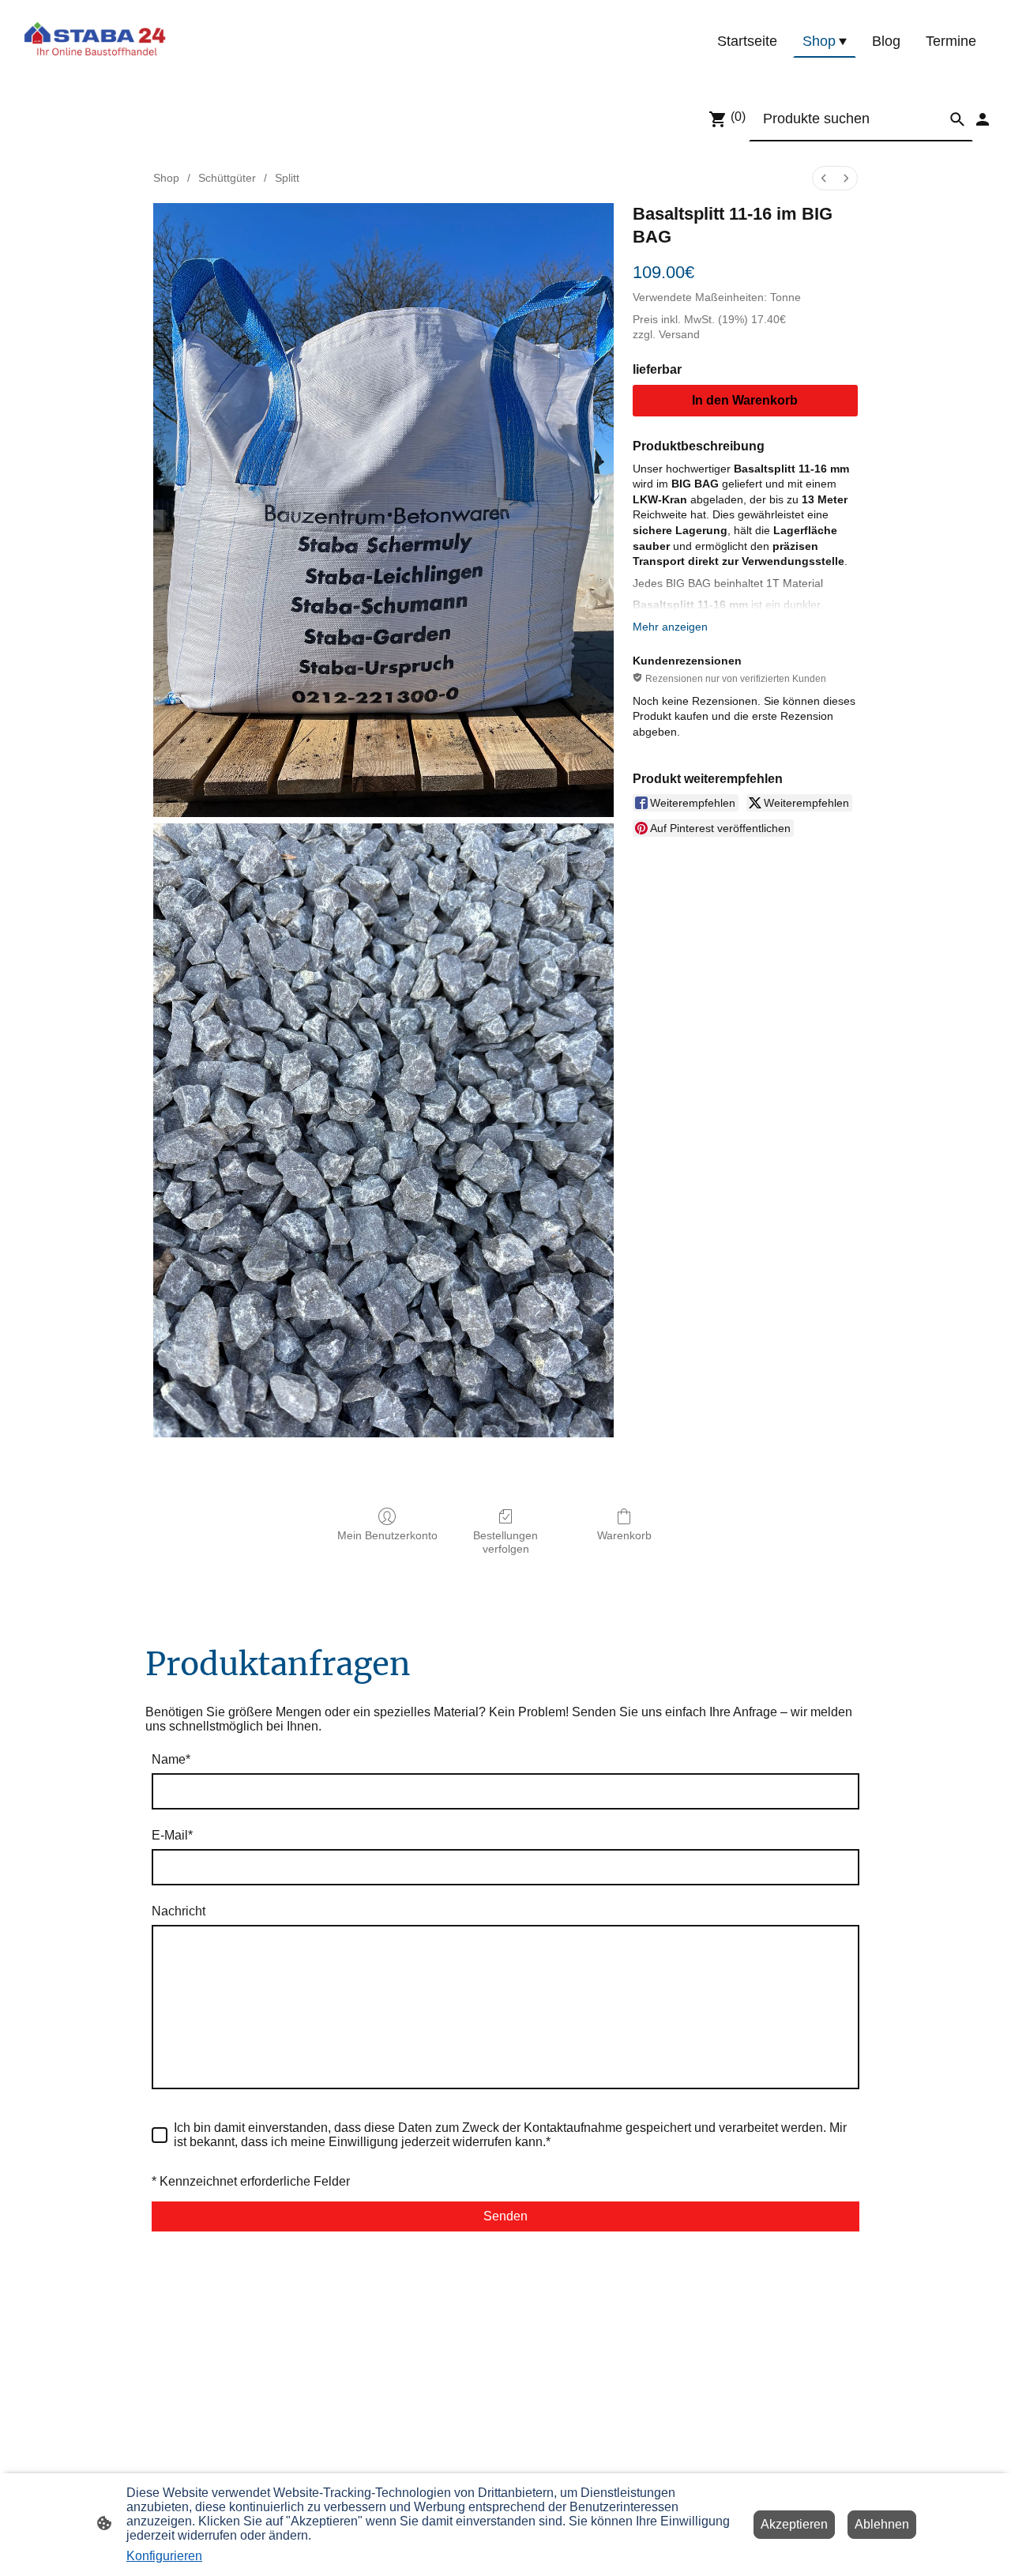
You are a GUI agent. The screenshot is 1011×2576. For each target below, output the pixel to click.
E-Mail (172, 1835)
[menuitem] (824, 178)
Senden (505, 2216)
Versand (679, 334)
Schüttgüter (227, 178)
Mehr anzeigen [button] (670, 627)
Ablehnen (882, 2524)
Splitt (287, 178)
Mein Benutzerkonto (387, 1535)
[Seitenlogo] (95, 42)
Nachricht (179, 1911)
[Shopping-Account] (983, 119)
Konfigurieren (164, 2556)
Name (171, 1759)
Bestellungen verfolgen (505, 1542)
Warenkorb (624, 1535)
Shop (166, 178)
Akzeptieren (794, 2524)
